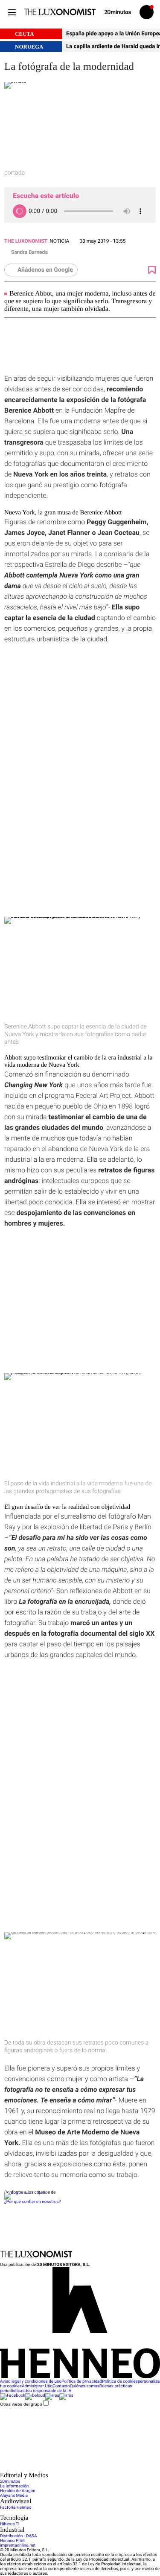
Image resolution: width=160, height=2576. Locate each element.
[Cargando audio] (20, 211)
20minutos (10, 2482)
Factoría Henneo (16, 2508)
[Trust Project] (25, 2193)
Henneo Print (12, 2541)
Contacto (61, 2386)
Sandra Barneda (29, 252)
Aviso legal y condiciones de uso (31, 2382)
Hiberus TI (10, 2524)
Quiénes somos (85, 2386)
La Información (14, 2486)
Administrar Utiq (37, 2386)
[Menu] (12, 12)
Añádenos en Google (45, 270)
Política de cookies (120, 2382)
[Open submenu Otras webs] (64, 2470)
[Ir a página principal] (60, 12)
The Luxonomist (26, 241)
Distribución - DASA (18, 2536)
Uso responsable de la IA (48, 2391)
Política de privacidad (82, 2382)
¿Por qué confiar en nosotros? (32, 2202)
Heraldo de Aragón (18, 2491)
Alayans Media (14, 2496)
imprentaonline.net (18, 2546)
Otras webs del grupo (21, 2404)
